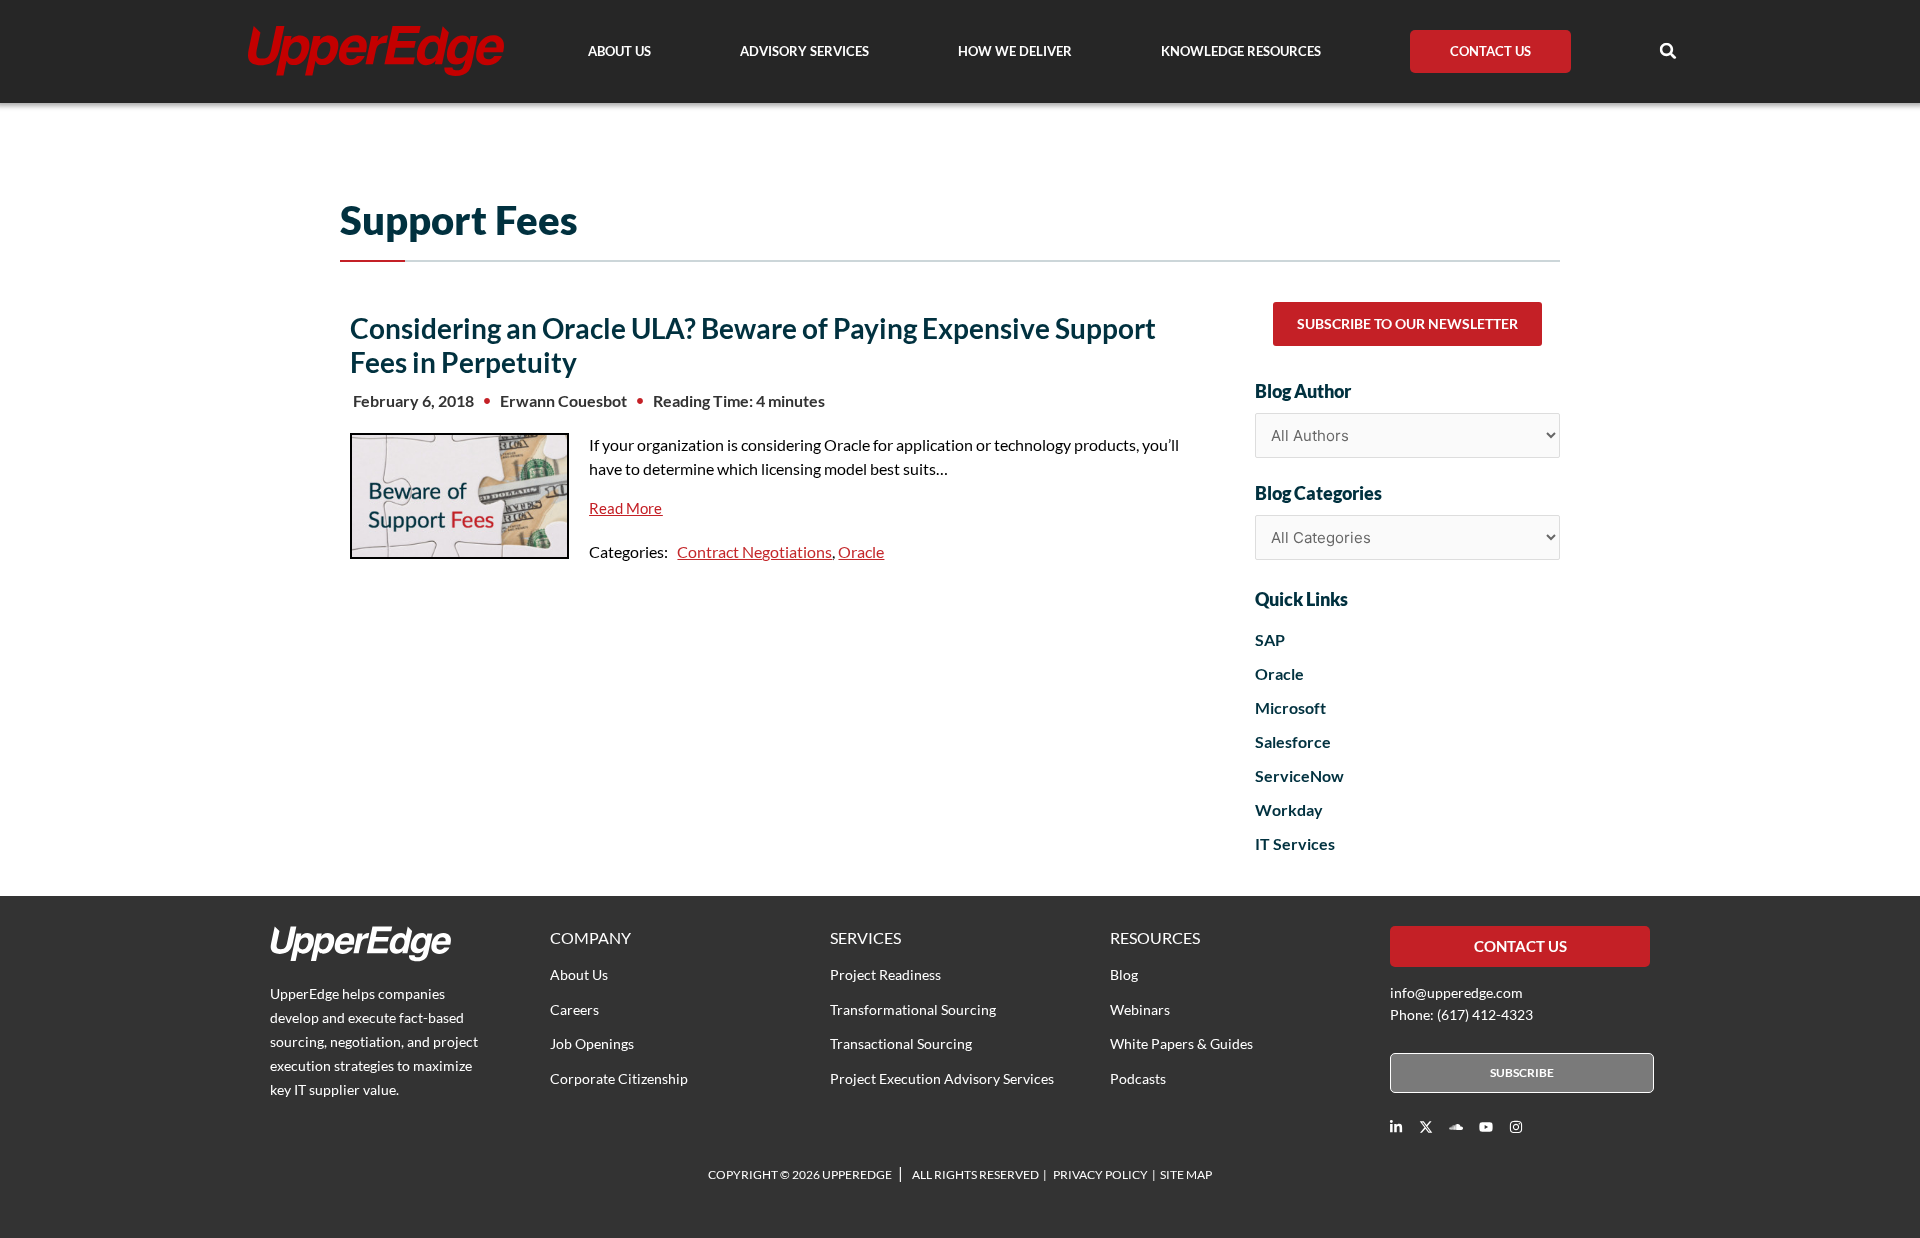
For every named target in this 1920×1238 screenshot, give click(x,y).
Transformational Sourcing (913, 1009)
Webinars (1140, 1009)
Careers (574, 1009)
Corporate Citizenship (619, 1078)
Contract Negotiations (754, 551)
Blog (1124, 974)
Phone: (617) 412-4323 (1461, 1014)
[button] (1668, 51)
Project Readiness (885, 974)
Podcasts (1138, 1078)
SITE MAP (1186, 1174)
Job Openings (592, 1043)
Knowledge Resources (1241, 51)
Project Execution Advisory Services (942, 1078)
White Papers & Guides (1181, 1043)
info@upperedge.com (1456, 992)
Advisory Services (804, 51)
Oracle (861, 551)
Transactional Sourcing (901, 1043)
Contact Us (1490, 51)
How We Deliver (1015, 51)
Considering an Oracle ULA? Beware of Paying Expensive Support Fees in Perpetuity (753, 345)
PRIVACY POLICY (1100, 1174)
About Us (619, 51)
